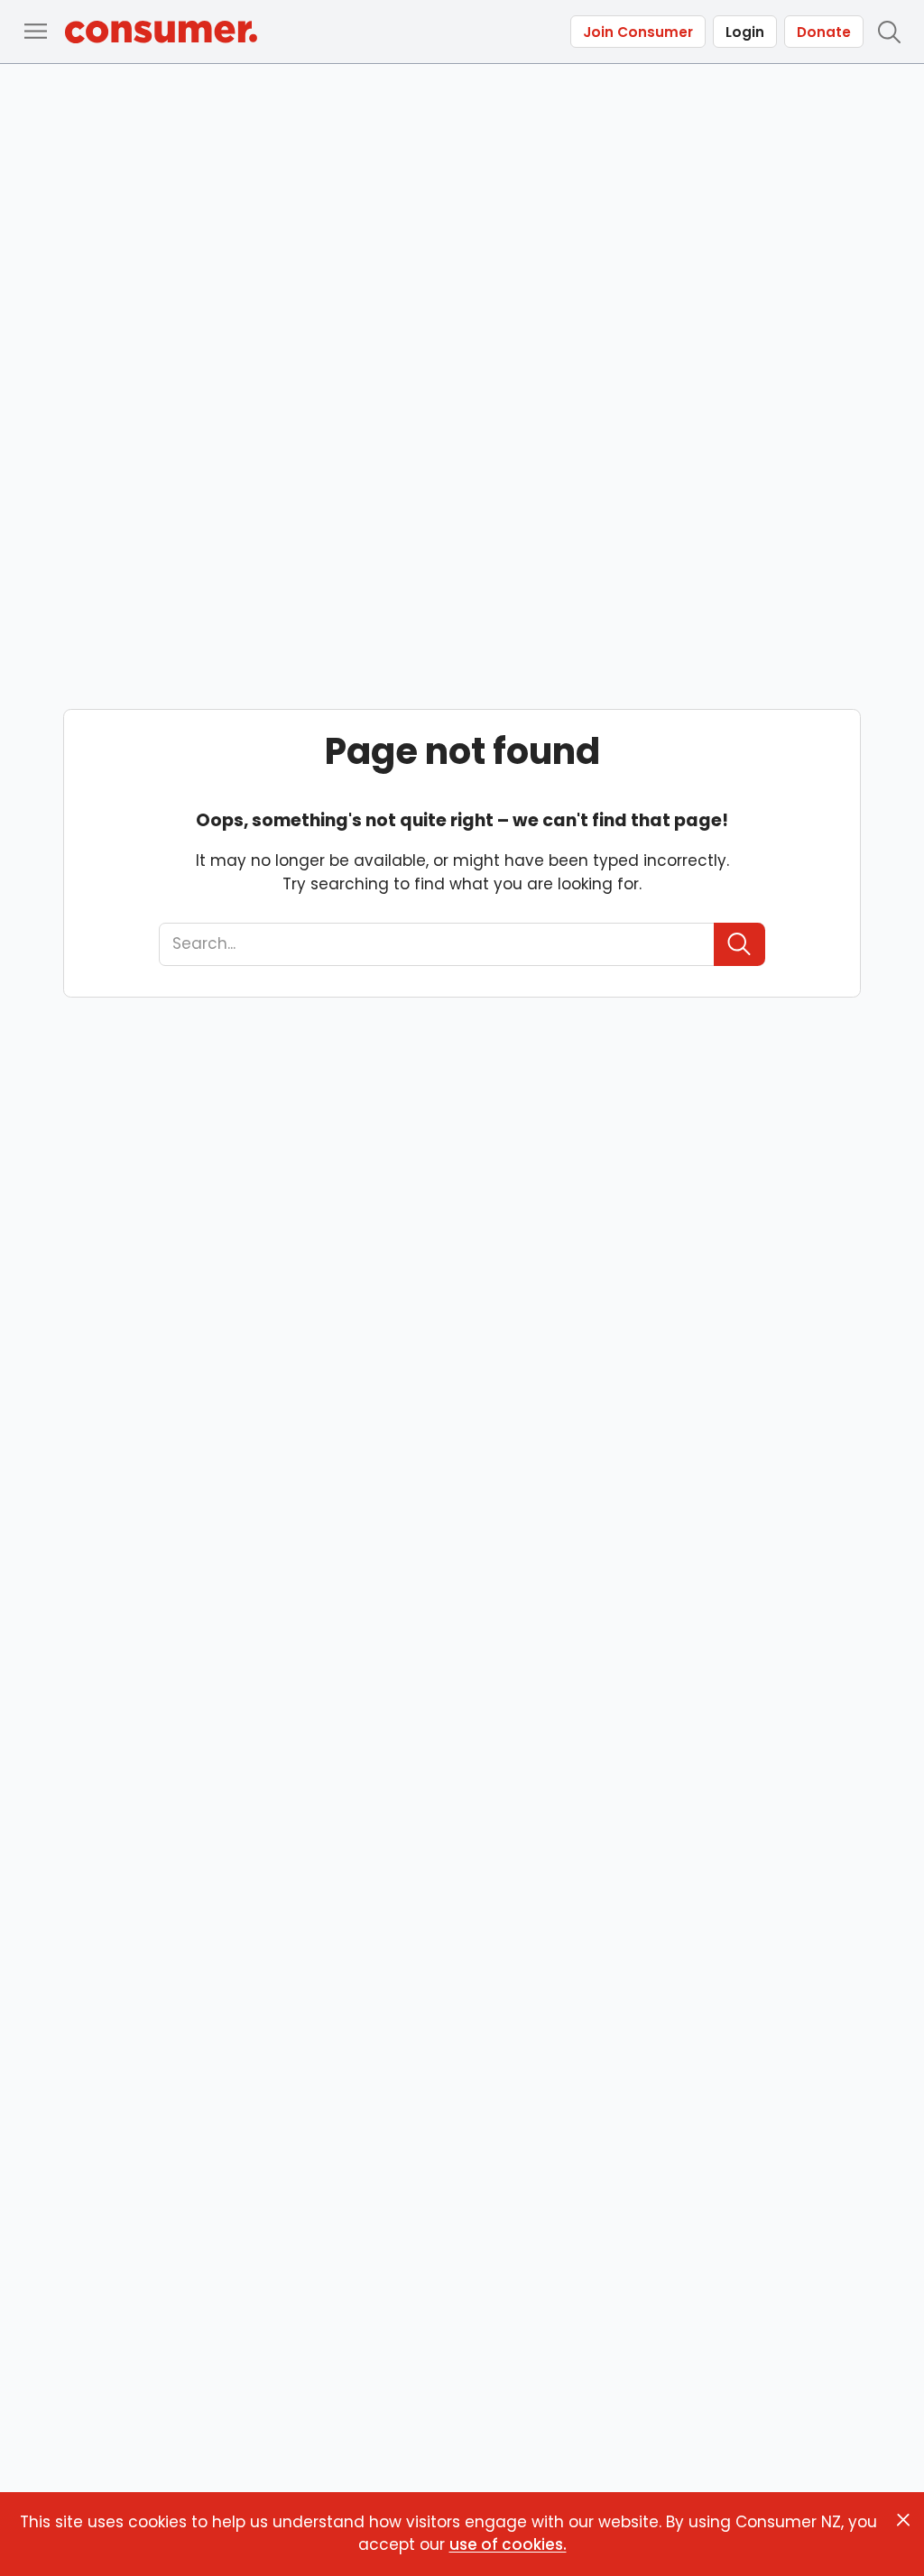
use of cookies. (508, 2544)
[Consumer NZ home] (161, 32)
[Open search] (889, 32)
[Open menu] (35, 32)
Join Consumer (638, 32)
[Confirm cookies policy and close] (903, 2520)
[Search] (739, 944)
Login (745, 32)
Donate (824, 32)
